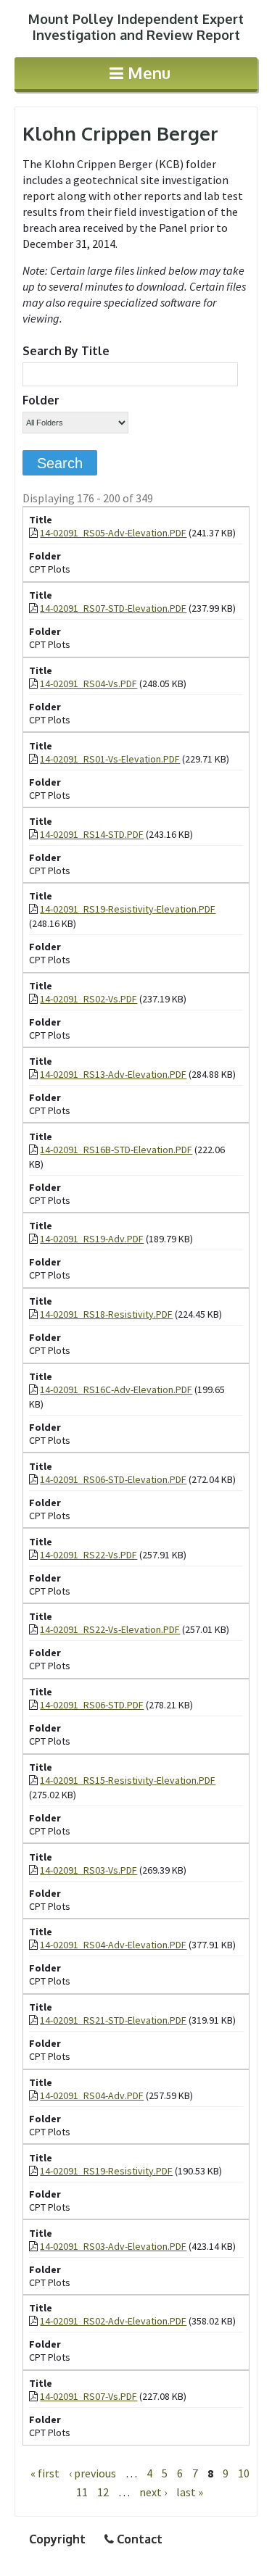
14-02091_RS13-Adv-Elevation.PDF (113, 1074)
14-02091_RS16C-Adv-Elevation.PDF (116, 1389)
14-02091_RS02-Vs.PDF (88, 999)
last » (190, 2492)
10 (244, 2473)
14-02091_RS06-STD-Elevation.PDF (113, 1479)
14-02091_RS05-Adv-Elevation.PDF (113, 533)
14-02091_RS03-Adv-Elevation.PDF (113, 2246)
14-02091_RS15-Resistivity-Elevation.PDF (128, 1780)
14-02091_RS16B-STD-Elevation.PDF (116, 1150)
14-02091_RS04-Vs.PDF (88, 684)
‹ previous (92, 2473)
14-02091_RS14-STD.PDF (92, 834)
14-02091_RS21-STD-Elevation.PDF (113, 2020)
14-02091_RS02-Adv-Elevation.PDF (113, 2321)
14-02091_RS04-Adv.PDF (92, 2095)
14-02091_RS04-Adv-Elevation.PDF (113, 1945)
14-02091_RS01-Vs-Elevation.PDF (110, 759)
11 (82, 2492)
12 (103, 2492)
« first (45, 2473)
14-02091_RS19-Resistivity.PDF (106, 2171)
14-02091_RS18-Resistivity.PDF (106, 1314)
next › (153, 2492)
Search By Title (66, 351)
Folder (41, 400)
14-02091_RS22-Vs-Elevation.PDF (110, 1629)
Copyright (57, 2539)
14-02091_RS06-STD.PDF (92, 1705)
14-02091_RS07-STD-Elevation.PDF (113, 608)
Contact (138, 2539)
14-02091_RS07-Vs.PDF (88, 2396)
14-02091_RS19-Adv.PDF (92, 1239)
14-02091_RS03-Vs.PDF (88, 1870)
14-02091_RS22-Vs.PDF (88, 1555)
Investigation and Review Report (136, 27)
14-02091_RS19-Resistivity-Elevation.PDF (128, 909)
